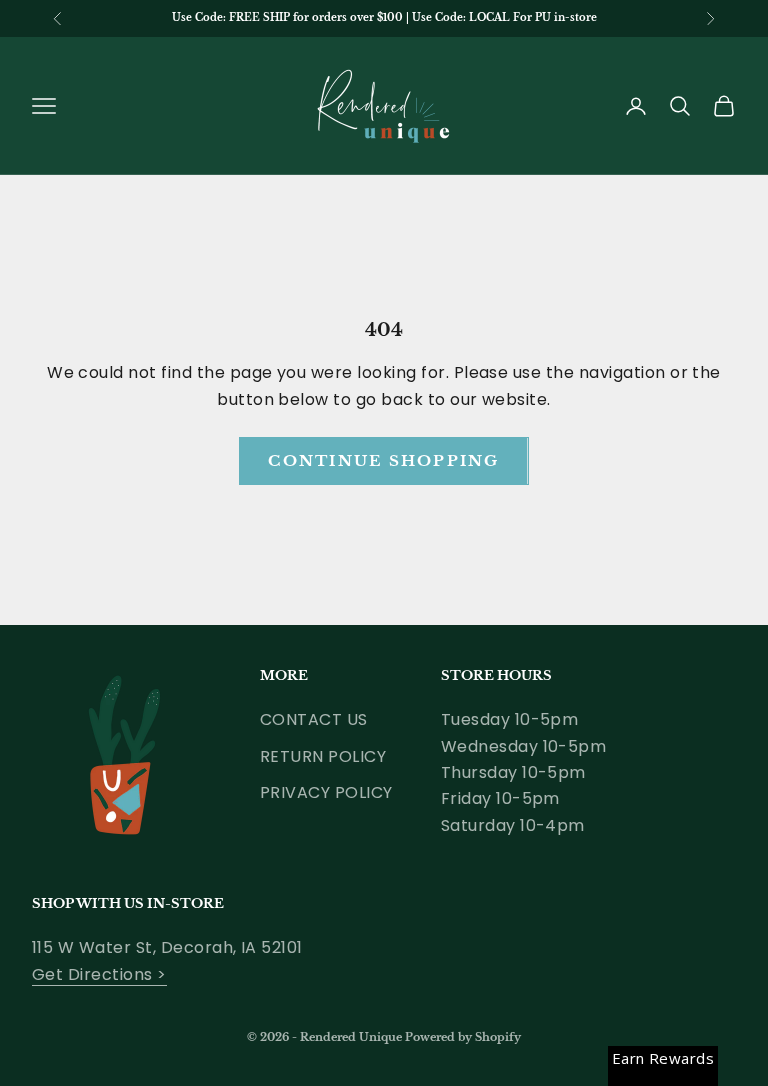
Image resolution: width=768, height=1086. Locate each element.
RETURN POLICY (323, 756)
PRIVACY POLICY (326, 792)
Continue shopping (383, 460)
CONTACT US (314, 719)
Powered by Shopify (463, 1037)
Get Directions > (99, 974)
